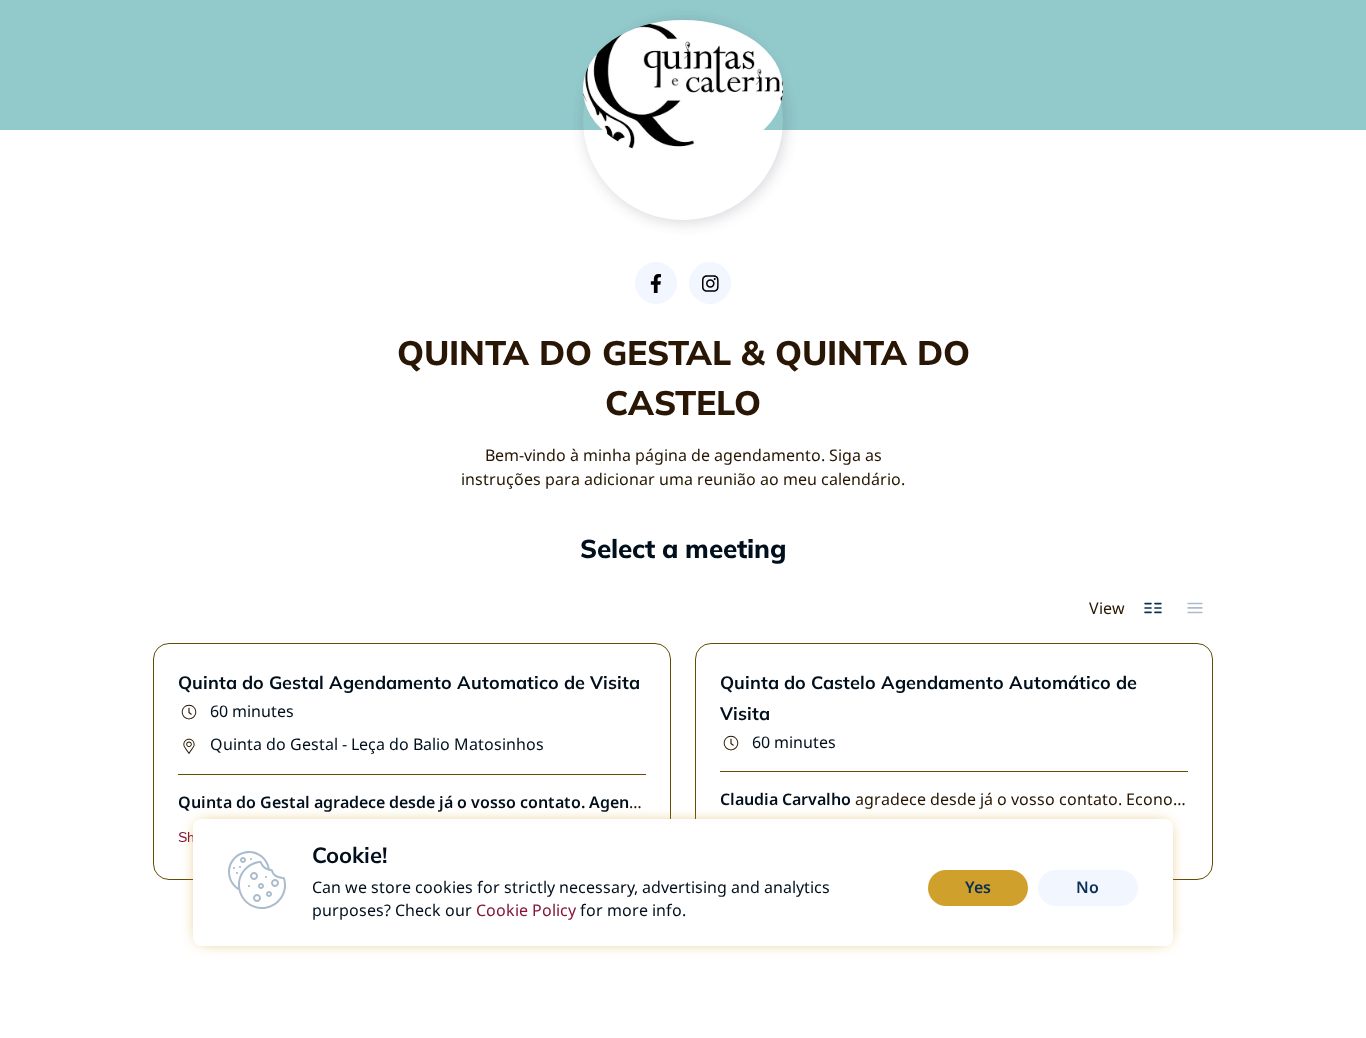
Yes (978, 887)
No (1087, 887)
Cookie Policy (526, 910)
